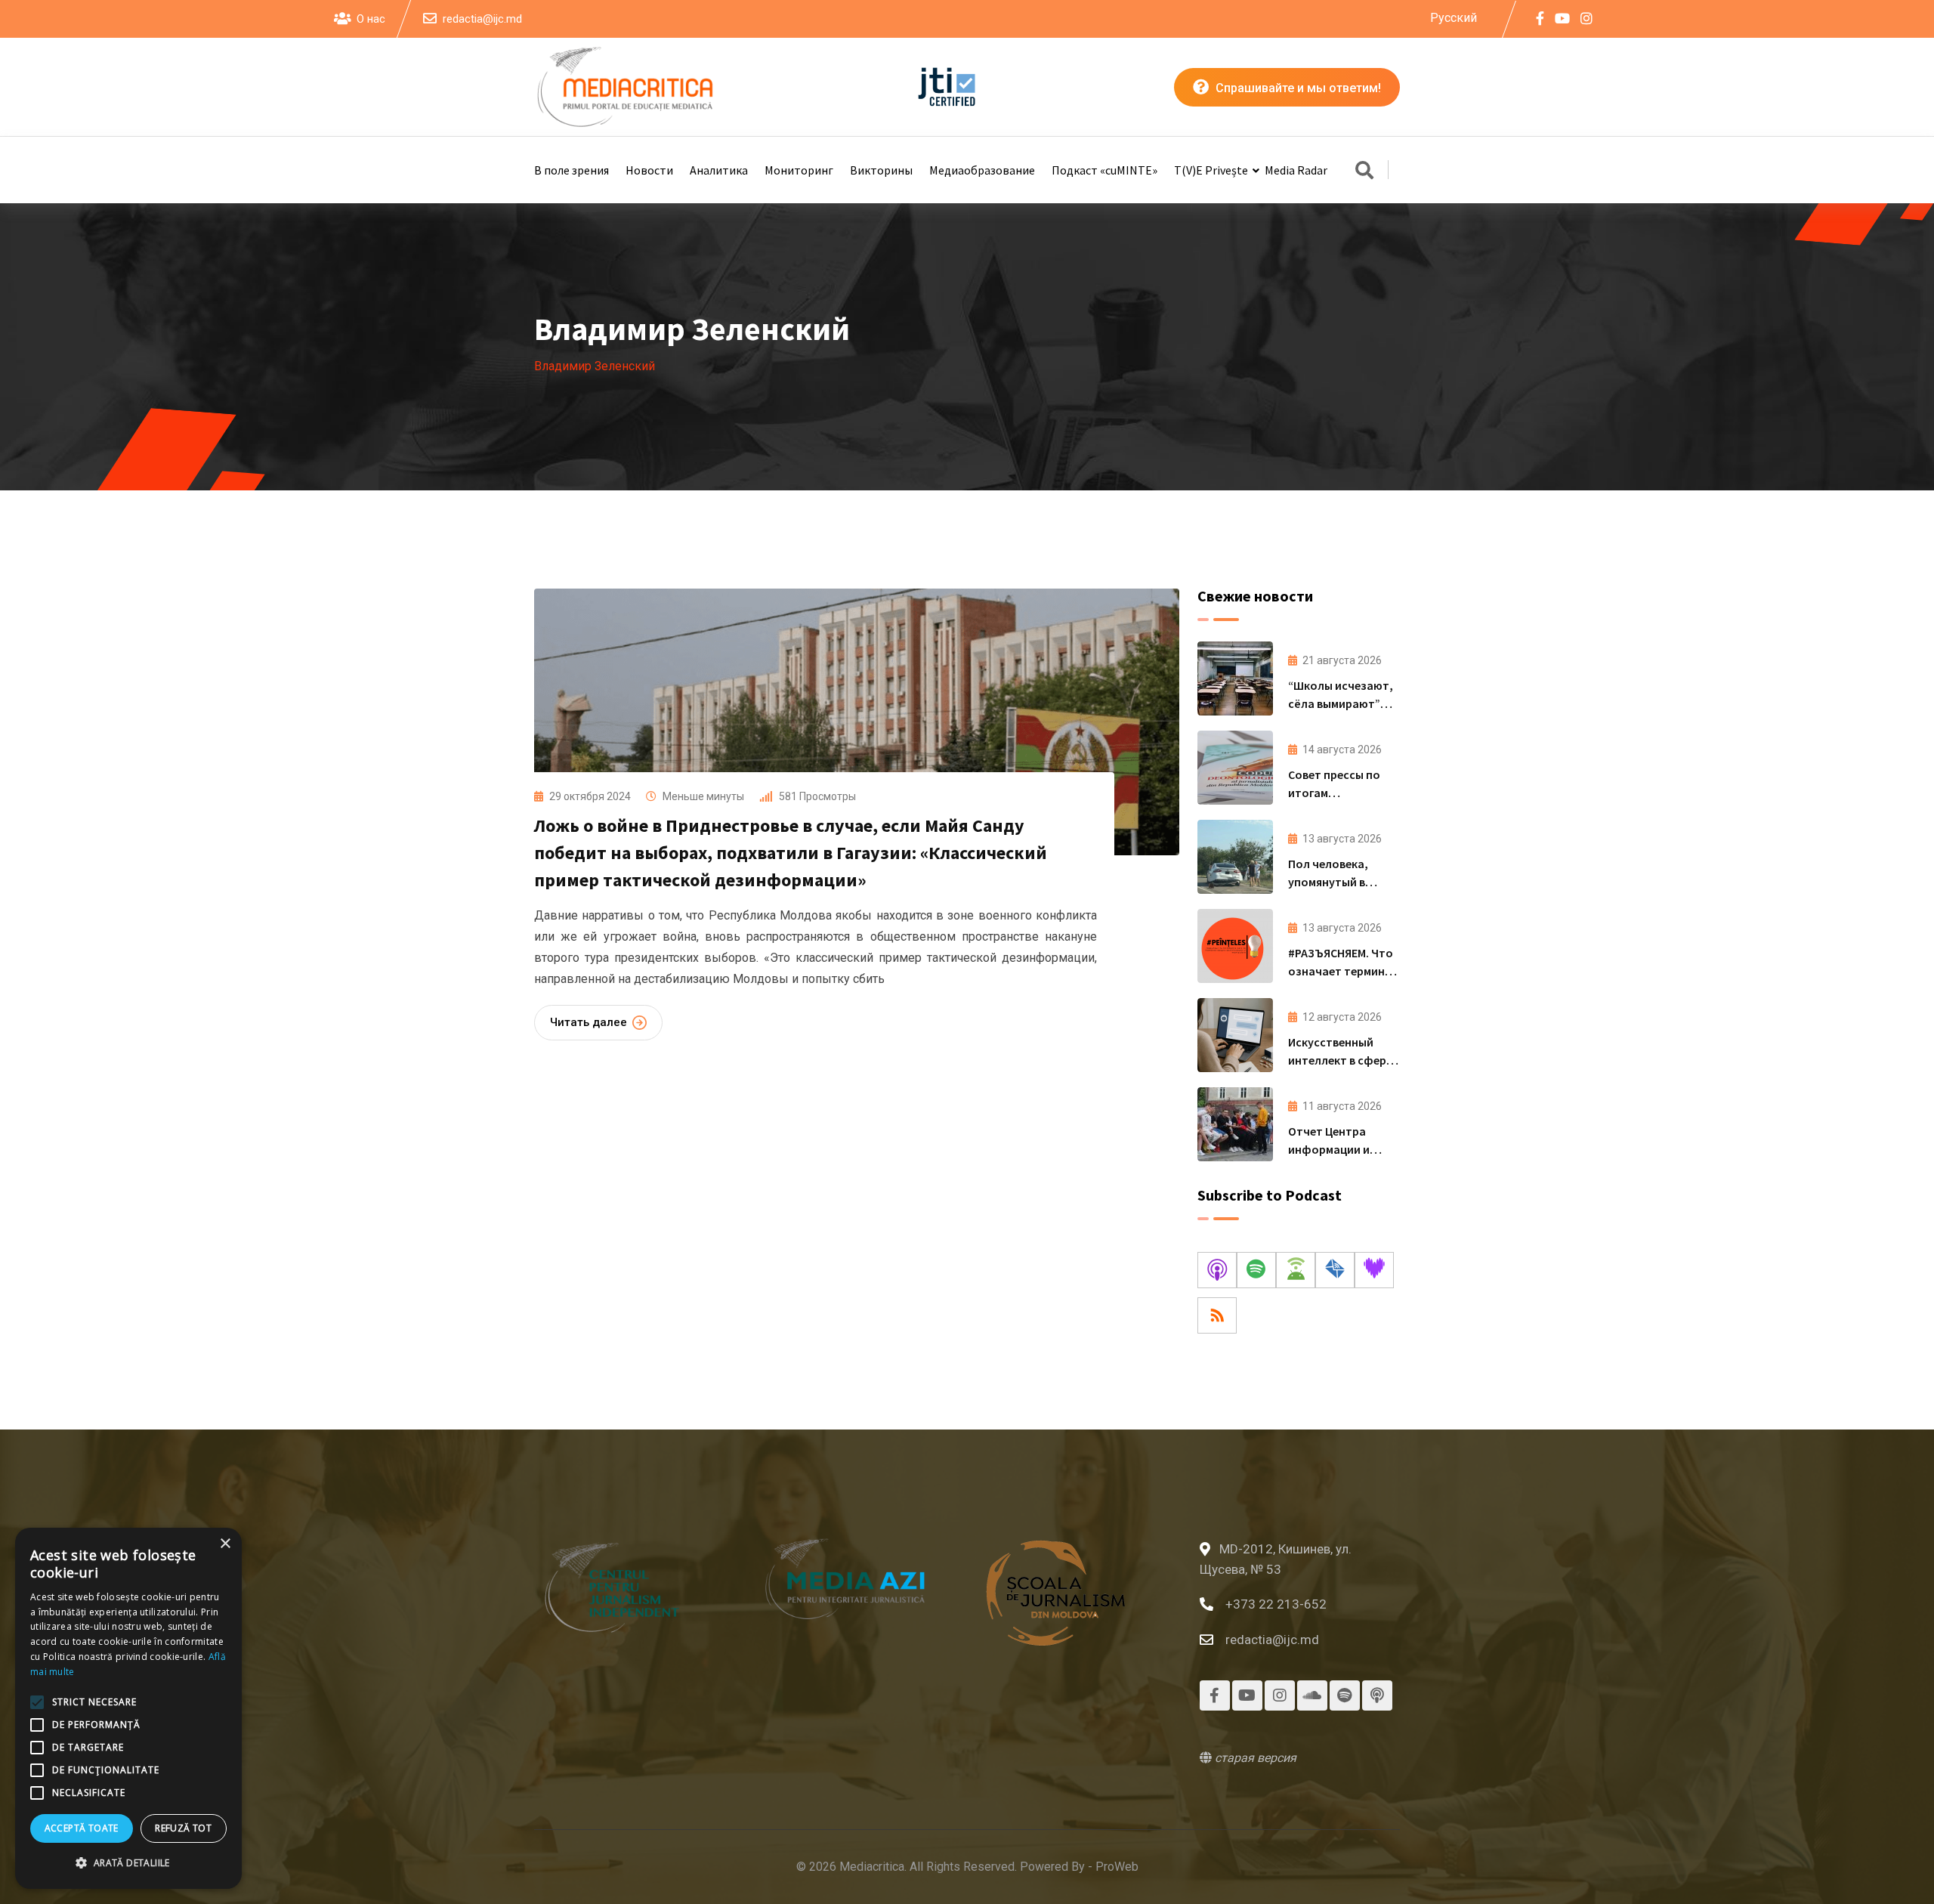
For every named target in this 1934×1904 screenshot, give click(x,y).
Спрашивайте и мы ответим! (1297, 88)
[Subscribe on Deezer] (1374, 1270)
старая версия (1254, 1758)
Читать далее (589, 1022)
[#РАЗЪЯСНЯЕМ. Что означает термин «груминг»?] (1235, 946)
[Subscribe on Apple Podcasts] (1217, 1270)
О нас (371, 19)
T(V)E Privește (1211, 170)
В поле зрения (572, 170)
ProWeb (1117, 1867)
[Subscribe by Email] (1335, 1270)
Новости (649, 170)
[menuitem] (1454, 18)
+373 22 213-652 (1276, 1604)
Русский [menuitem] (1454, 17)
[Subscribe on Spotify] (1256, 1270)
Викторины (881, 170)
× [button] (225, 1544)
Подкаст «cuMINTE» (1104, 170)
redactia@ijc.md (482, 19)
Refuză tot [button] (183, 1828)
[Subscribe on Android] (1296, 1270)
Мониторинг (799, 170)
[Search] (1364, 172)
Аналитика (719, 170)
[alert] (128, 1708)
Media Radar (1296, 170)
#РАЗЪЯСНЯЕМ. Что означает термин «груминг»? (1341, 971)
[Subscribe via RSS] (1217, 1315)
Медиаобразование (982, 170)
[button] (128, 1863)
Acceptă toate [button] (82, 1828)
